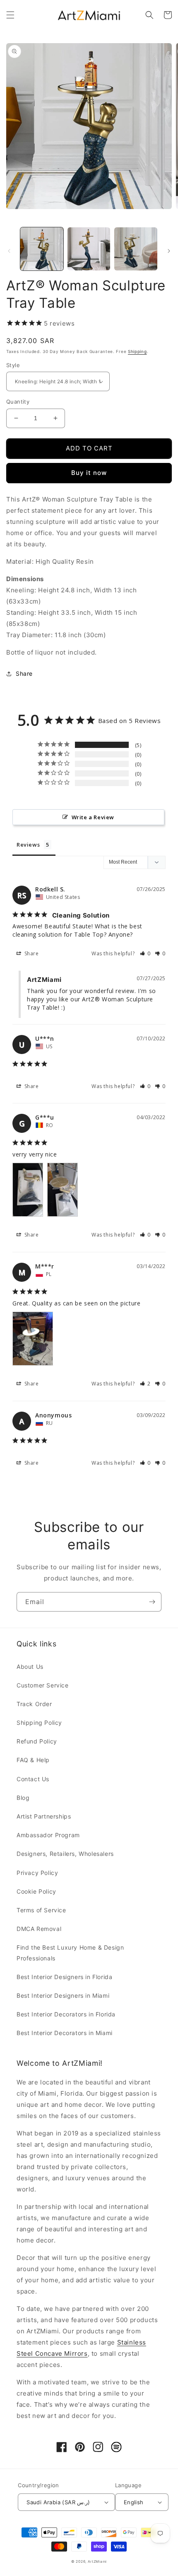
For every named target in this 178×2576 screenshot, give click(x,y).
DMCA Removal (39, 1929)
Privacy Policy (37, 1873)
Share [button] (24, 673)
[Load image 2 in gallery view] (89, 249)
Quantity (18, 402)
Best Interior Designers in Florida (64, 1977)
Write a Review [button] (93, 817)
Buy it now (89, 473)
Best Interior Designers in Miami (63, 1995)
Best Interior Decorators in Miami (65, 2033)
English (134, 2502)
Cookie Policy (36, 1891)
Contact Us (33, 1779)
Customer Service (43, 1685)
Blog (23, 1798)
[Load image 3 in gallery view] (136, 249)
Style (13, 365)
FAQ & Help (33, 1760)
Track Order (34, 1704)
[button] (10, 15)
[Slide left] (9, 251)
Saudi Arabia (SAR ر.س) (58, 2502)
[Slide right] (169, 251)
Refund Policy (37, 1741)
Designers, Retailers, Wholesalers (65, 1854)
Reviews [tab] (28, 845)
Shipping (137, 351)
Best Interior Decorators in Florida (66, 2014)
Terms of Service (41, 1910)
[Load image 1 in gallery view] (42, 249)
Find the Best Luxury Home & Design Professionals (70, 1953)
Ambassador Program (48, 1835)
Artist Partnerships (44, 1816)
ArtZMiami (97, 2561)
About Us (30, 1667)
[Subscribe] (152, 1602)
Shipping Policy (39, 1723)
